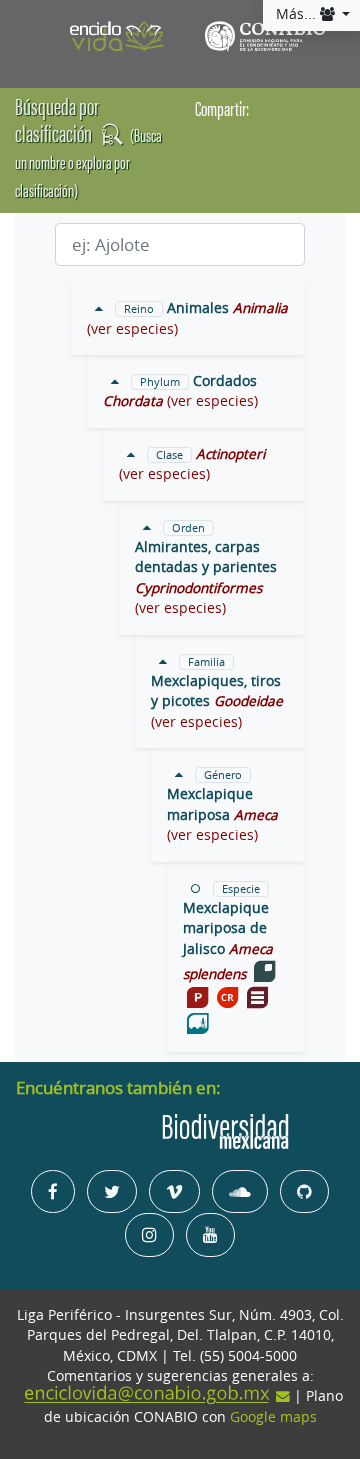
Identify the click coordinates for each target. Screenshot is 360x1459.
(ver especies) (132, 329)
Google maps (273, 1417)
